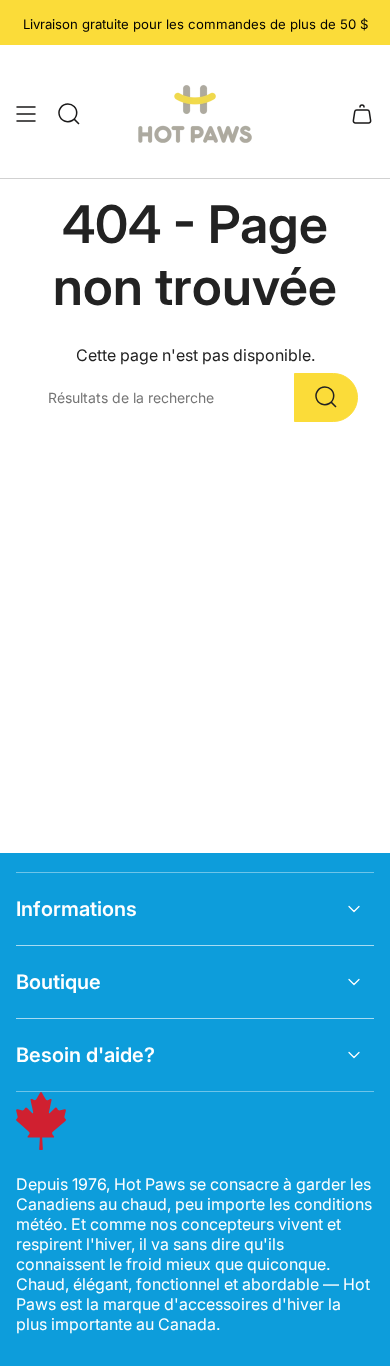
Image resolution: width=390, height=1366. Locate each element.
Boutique (58, 982)
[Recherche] (326, 397)
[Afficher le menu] (26, 114)
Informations (76, 909)
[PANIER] (362, 114)
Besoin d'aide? (85, 1055)
